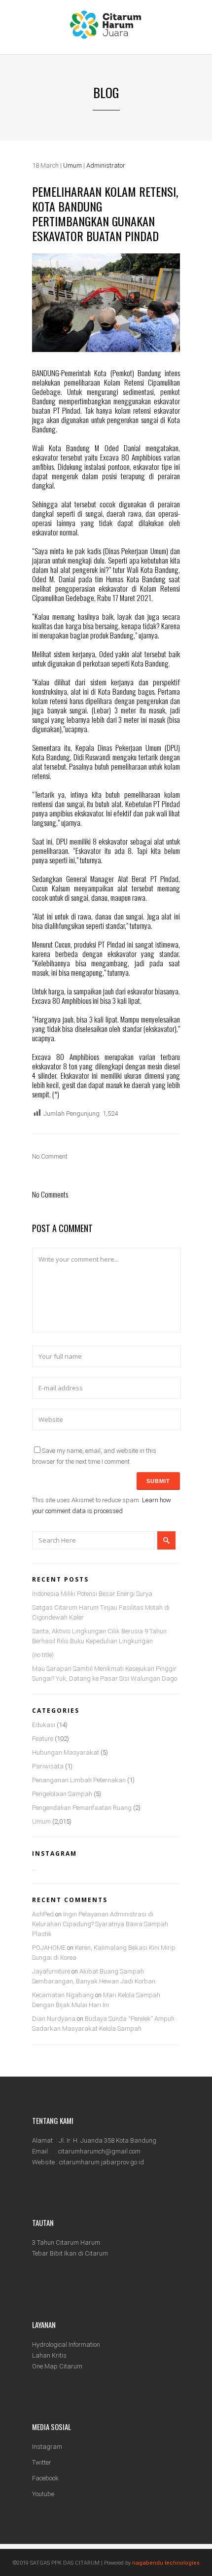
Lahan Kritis (49, 2355)
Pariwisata (48, 1766)
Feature (43, 1739)
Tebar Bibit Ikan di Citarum (70, 2253)
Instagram (47, 2447)
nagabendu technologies (166, 2563)
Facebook (45, 2478)
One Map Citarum (57, 2366)
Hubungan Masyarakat (66, 1752)
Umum (72, 165)
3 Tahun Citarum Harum (66, 2242)
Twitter (42, 2462)
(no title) (43, 1655)
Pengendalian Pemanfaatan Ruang (82, 1808)
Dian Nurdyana (54, 2019)
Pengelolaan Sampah (62, 1794)
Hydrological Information (66, 2345)
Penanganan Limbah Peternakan (79, 1780)
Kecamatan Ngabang (63, 1995)
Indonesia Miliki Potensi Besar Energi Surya (92, 1594)
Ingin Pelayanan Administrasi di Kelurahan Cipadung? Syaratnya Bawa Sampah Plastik (100, 1924)
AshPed (43, 1914)
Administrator (106, 165)
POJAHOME (49, 1948)
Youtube (43, 2494)
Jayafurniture (51, 1971)
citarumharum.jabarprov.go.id (102, 2162)
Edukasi (44, 1725)
